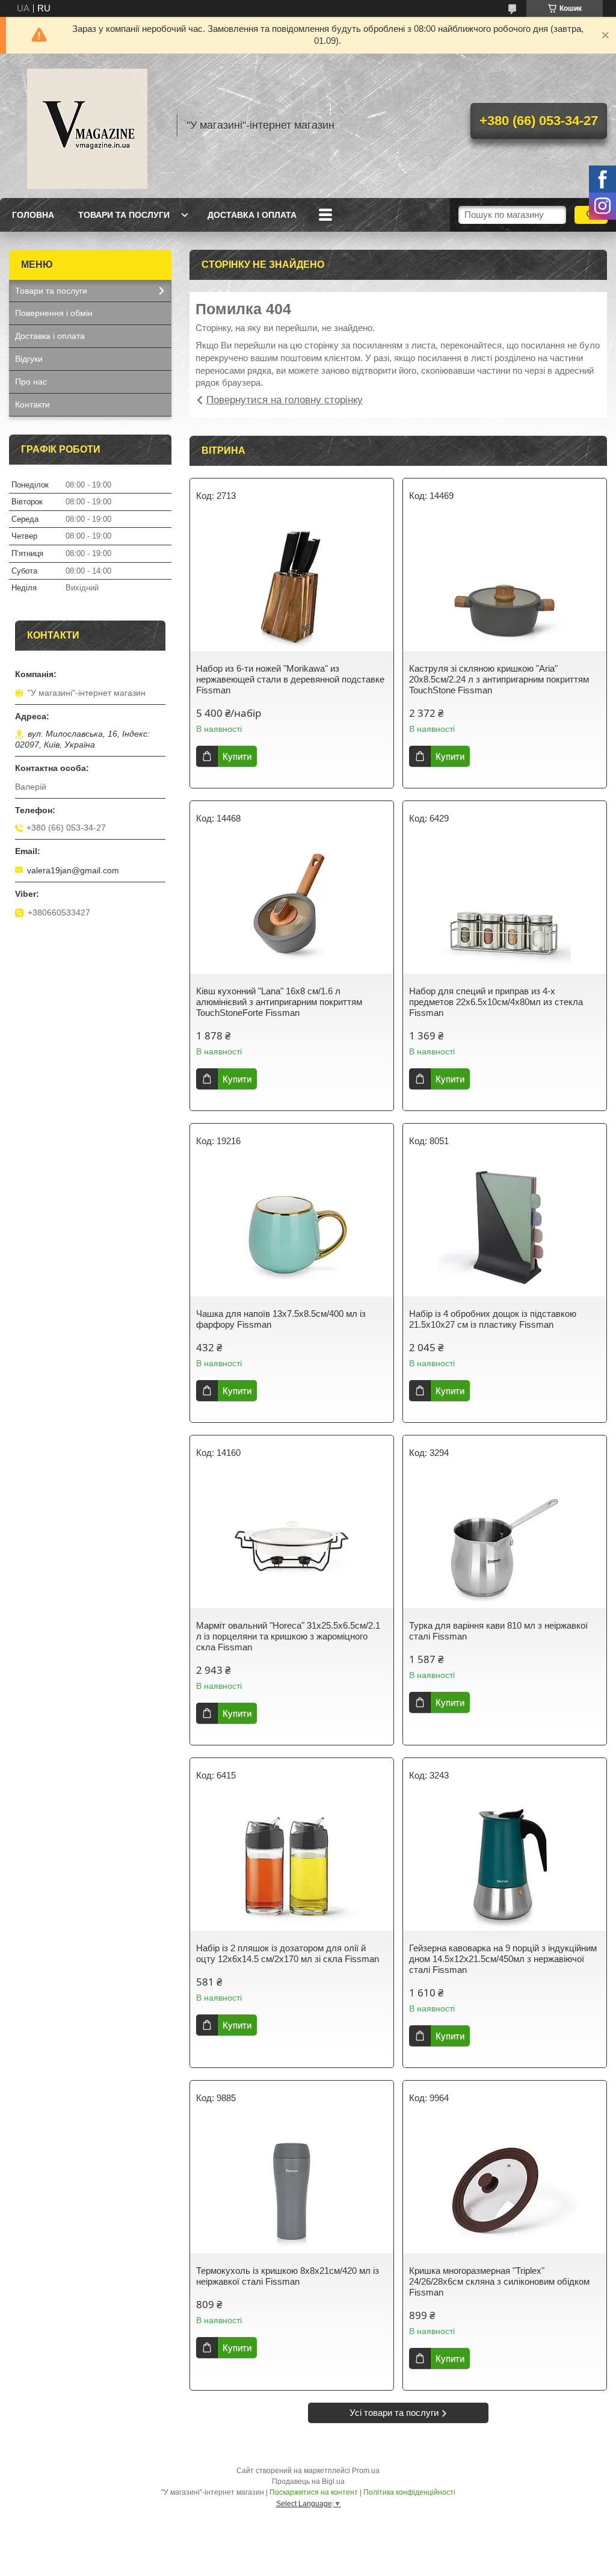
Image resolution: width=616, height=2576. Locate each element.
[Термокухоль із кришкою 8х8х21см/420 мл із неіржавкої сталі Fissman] (292, 2187)
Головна (33, 215)
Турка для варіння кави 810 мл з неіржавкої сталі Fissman (498, 1631)
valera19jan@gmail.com (73, 870)
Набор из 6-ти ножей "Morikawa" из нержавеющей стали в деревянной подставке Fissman (290, 679)
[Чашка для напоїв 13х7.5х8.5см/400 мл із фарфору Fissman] (292, 1230)
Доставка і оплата (252, 215)
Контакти (32, 404)
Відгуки (29, 359)
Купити (237, 756)
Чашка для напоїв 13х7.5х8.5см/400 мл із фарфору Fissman (281, 1319)
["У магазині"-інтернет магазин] (87, 126)
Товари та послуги (124, 215)
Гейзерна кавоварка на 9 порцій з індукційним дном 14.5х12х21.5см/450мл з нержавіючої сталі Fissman (503, 1959)
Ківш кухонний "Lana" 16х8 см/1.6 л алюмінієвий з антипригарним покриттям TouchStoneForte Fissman (279, 1002)
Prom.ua (366, 2471)
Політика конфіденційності (409, 2492)
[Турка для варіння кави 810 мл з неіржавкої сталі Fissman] (505, 1542)
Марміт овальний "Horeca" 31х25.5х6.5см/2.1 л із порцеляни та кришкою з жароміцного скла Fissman (288, 1636)
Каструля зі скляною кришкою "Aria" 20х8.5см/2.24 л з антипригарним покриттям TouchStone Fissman (499, 679)
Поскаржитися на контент (314, 2492)
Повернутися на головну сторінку (285, 400)
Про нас (31, 382)
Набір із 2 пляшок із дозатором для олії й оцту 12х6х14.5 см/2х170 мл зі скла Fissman (288, 1953)
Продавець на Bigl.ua (308, 2482)
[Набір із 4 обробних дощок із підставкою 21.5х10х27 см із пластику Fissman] (505, 1230)
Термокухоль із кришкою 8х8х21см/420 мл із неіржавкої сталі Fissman (288, 2276)
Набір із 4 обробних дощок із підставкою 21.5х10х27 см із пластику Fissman (493, 1319)
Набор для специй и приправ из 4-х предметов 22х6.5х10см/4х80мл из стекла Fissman (496, 1002)
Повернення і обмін (54, 313)
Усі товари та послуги (394, 2413)
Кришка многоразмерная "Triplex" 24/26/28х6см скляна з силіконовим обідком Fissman (499, 2281)
